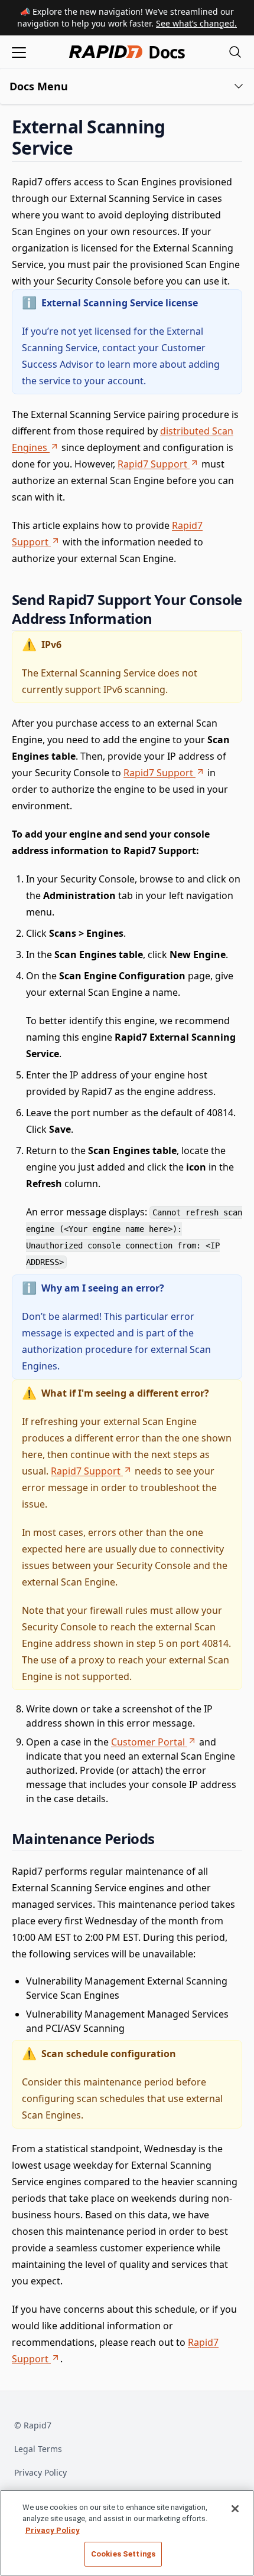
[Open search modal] (235, 52)
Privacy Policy (40, 2472)
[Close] (235, 2509)
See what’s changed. (196, 23)
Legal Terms (38, 2449)
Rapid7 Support (152, 464)
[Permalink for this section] (83, 148)
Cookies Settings (123, 2554)
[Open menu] (19, 52)
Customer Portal (148, 1742)
